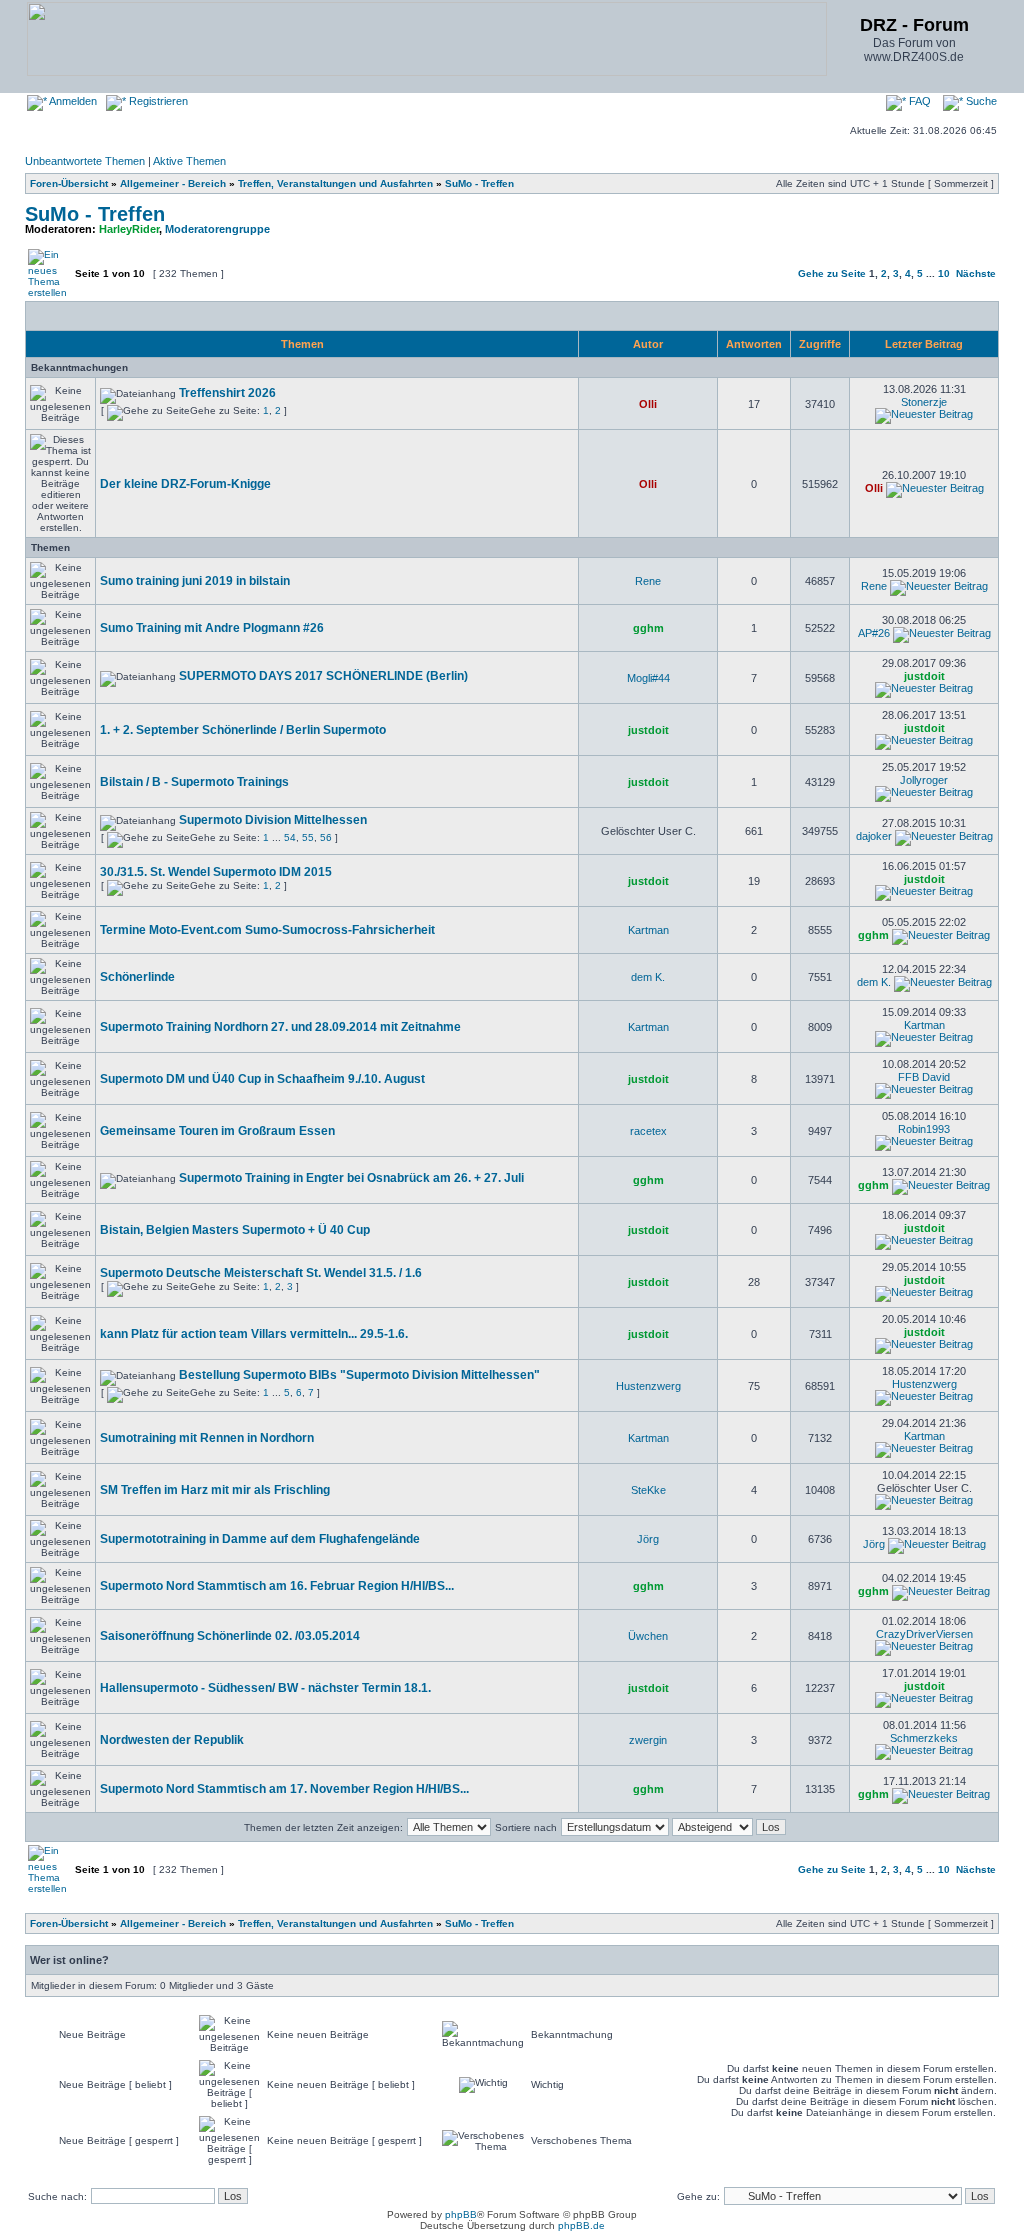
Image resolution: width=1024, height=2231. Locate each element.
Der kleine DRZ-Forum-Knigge (185, 484)
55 (308, 837)
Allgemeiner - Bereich (173, 183)
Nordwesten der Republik (172, 1740)
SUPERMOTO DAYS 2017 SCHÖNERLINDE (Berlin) (323, 676)
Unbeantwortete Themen (85, 161)
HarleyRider (129, 229)
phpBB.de (581, 2225)
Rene (648, 581)
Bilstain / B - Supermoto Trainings (194, 782)
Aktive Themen (189, 161)
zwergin (648, 1740)
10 (944, 273)
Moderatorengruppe (217, 229)
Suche (980, 101)
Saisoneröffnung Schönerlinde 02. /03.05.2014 (230, 1636)
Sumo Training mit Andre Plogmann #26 (212, 628)
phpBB (461, 2214)
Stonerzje (924, 402)
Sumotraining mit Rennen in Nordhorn (207, 1438)
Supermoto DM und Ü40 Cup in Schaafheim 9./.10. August (262, 1079)
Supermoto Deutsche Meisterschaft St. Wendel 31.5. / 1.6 (261, 1273)
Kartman (648, 930)
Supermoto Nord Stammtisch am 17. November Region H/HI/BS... (284, 1789)
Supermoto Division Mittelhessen (273, 820)
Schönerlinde (137, 977)
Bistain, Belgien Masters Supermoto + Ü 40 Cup (235, 1230)
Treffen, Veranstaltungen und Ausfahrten (335, 183)
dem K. (648, 977)
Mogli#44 (648, 678)
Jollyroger (924, 780)
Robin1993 (924, 1129)
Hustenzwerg (648, 1386)
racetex (648, 1131)
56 (326, 837)
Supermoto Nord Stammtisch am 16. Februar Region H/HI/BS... (277, 1586)
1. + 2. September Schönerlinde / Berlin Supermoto (243, 730)
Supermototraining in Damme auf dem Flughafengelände (260, 1539)
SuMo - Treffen (479, 183)
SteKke (648, 1490)
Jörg (648, 1539)
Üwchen (648, 1636)
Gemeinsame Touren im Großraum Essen (217, 1131)
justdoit (924, 676)
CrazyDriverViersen (924, 1634)
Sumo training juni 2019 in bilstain (195, 581)
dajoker (874, 836)
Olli (648, 404)
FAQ (918, 101)
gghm (648, 628)
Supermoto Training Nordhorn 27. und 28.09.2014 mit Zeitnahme (280, 1027)
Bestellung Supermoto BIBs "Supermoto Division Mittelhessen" (359, 1375)
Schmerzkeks (924, 1738)
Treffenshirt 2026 (227, 393)
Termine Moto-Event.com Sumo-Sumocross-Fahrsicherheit (267, 930)
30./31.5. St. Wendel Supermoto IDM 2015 (216, 872)
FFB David (924, 1077)
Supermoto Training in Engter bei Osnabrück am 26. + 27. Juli (351, 1178)
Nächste (976, 273)
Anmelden (72, 101)
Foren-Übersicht (69, 183)
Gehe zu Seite (832, 273)
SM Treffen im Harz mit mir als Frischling (215, 1490)
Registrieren (157, 101)
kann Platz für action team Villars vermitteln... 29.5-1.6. (254, 1334)
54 (290, 837)
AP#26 (874, 633)
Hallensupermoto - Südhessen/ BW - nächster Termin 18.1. (265, 1688)
